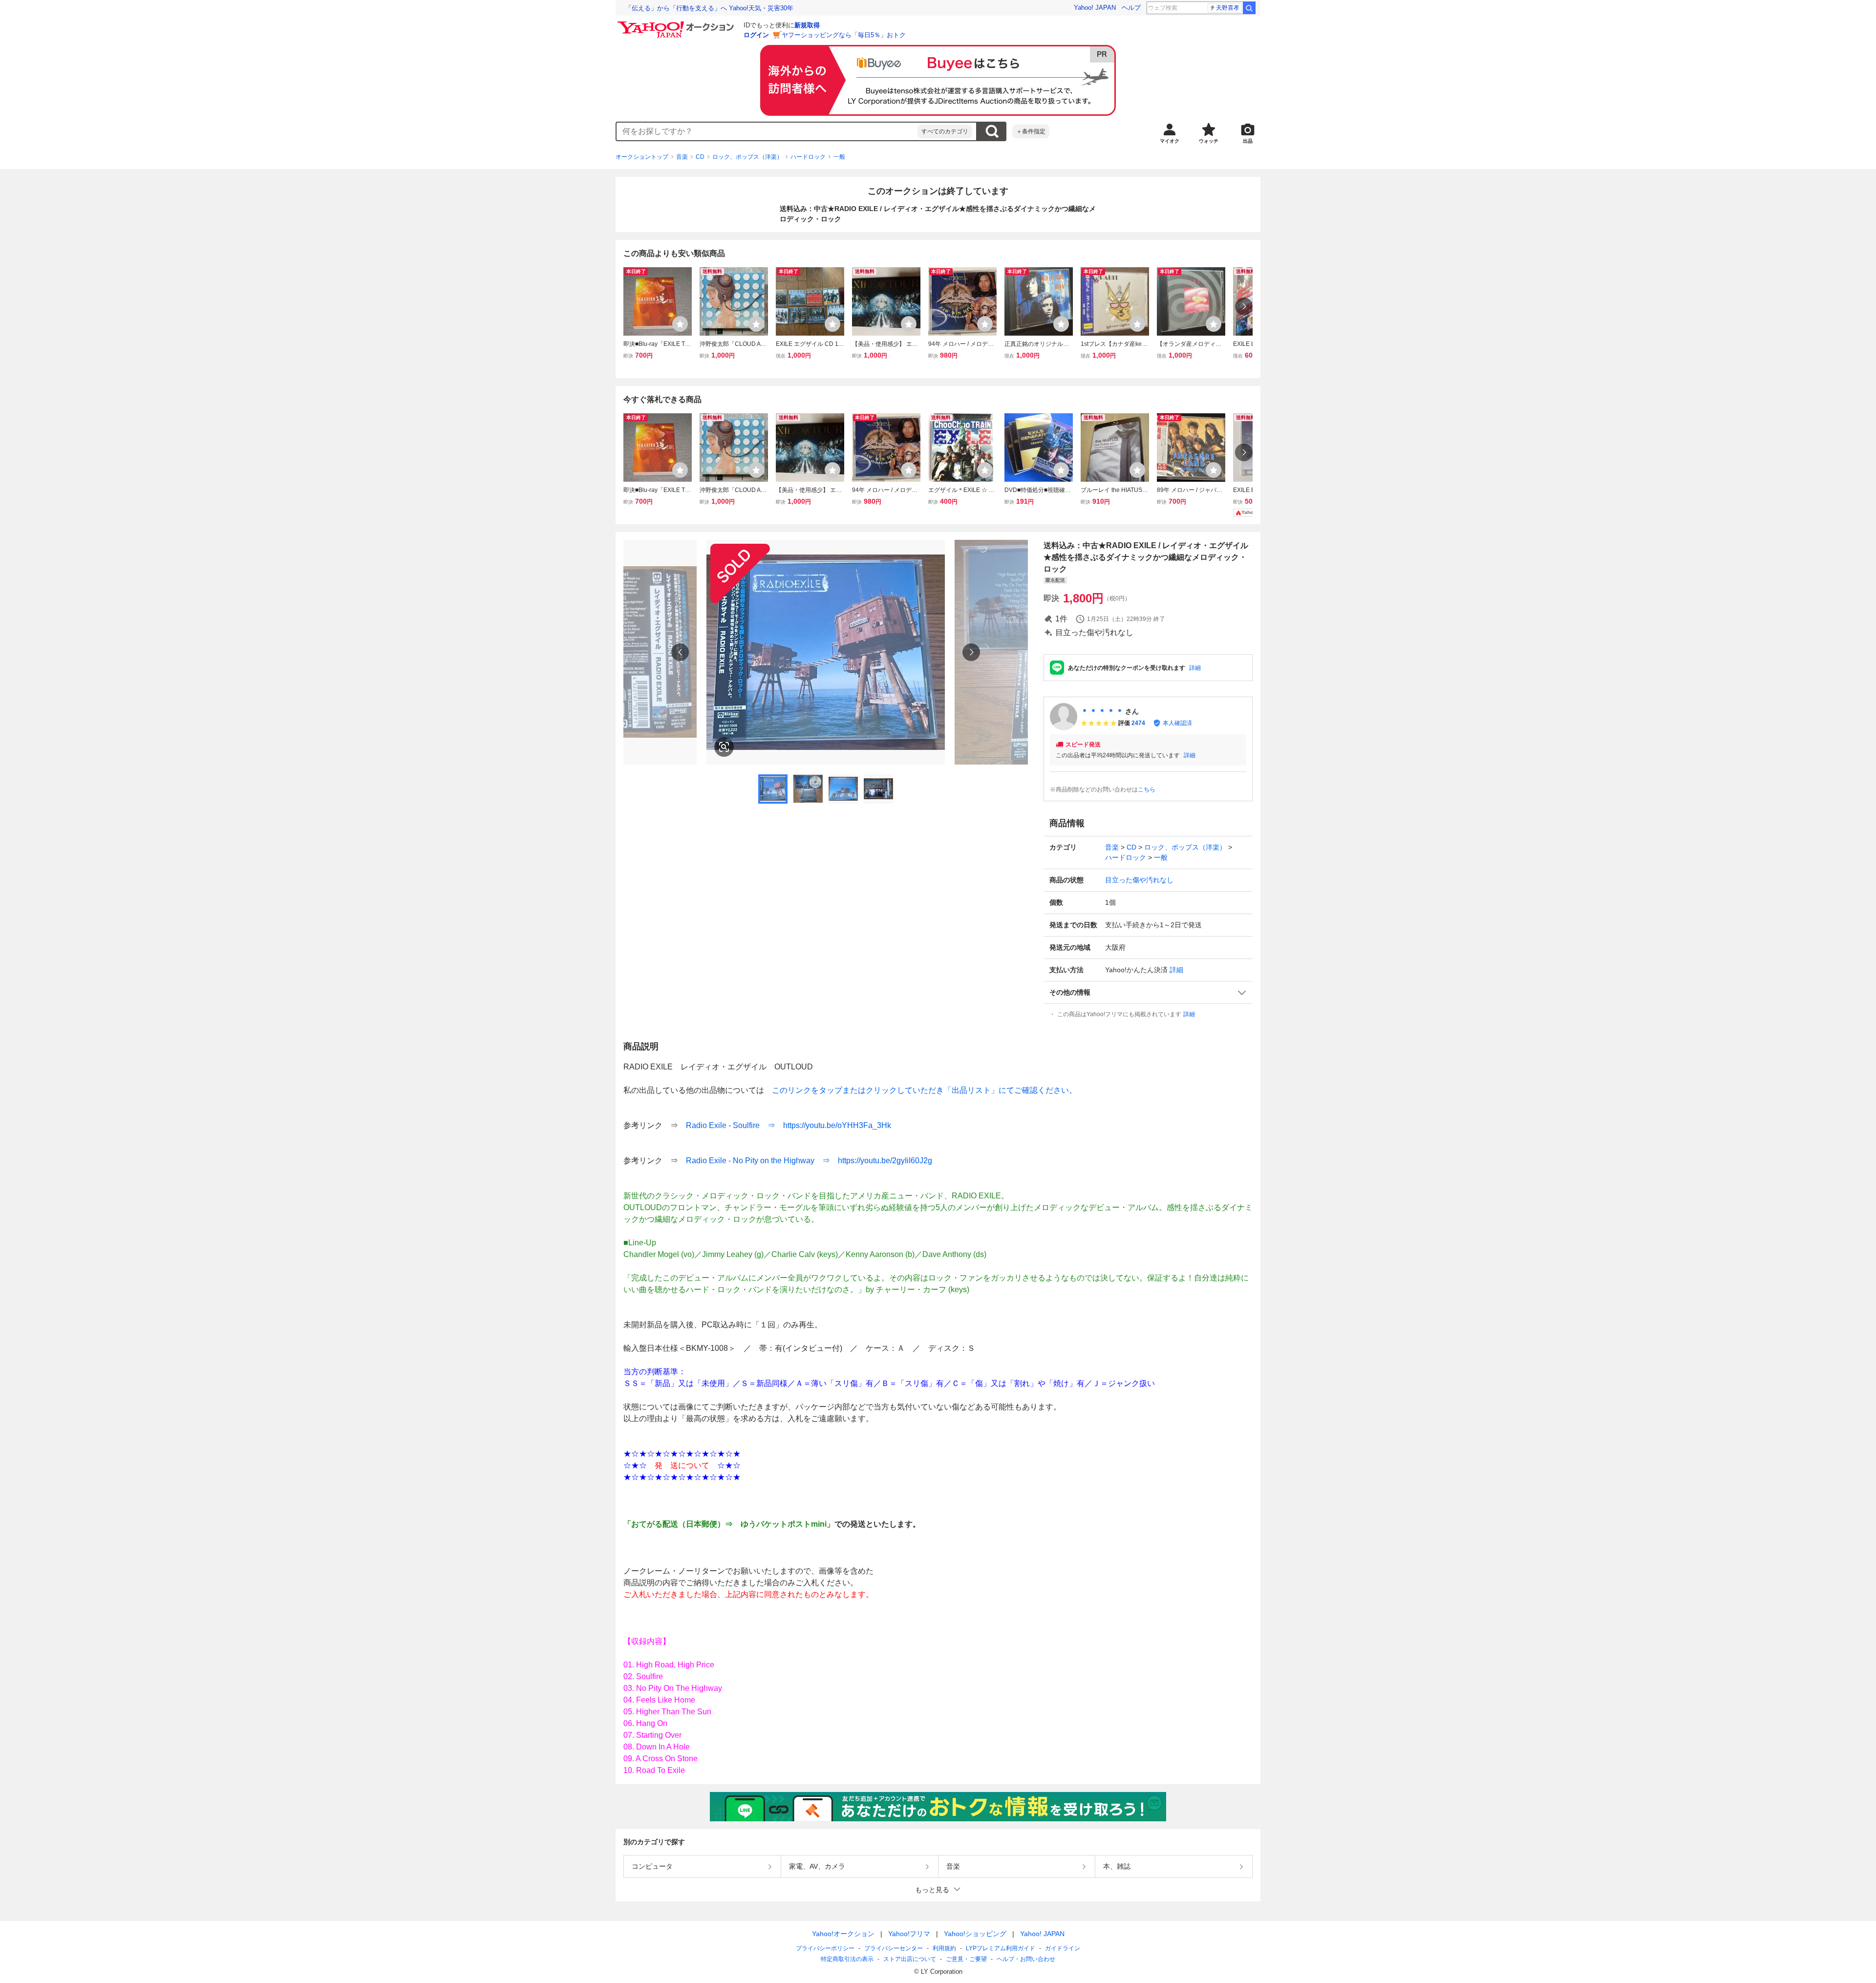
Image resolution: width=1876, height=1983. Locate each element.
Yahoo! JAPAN (1095, 8)
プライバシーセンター (894, 1948)
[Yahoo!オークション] (677, 24)
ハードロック (808, 157)
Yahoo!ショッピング (975, 1934)
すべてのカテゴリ (945, 131)
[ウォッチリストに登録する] (680, 324)
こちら (1147, 789)
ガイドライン (1063, 1948)
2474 (1138, 723)
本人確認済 (1177, 723)
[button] (1148, 992)
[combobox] (767, 131)
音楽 (682, 157)
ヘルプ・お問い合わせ (1026, 1959)
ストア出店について (910, 1959)
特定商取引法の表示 (847, 1959)
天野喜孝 (1228, 8)
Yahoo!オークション (843, 1934)
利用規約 (944, 1948)
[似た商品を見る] (724, 747)
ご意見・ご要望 (966, 1959)
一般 (839, 157)
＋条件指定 (1031, 131)
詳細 (1195, 668)
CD (700, 157)
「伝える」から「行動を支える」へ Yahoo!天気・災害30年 (709, 8)
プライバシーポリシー (825, 1948)
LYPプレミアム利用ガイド (1001, 1948)
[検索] (1249, 8)
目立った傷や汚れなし (1139, 880)
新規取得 (807, 25)
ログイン (756, 35)
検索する (992, 131)
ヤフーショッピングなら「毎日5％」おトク (844, 35)
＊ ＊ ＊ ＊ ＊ (1102, 711)
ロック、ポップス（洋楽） (747, 157)
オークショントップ (642, 157)
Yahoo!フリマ (909, 1934)
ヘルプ (1131, 8)
